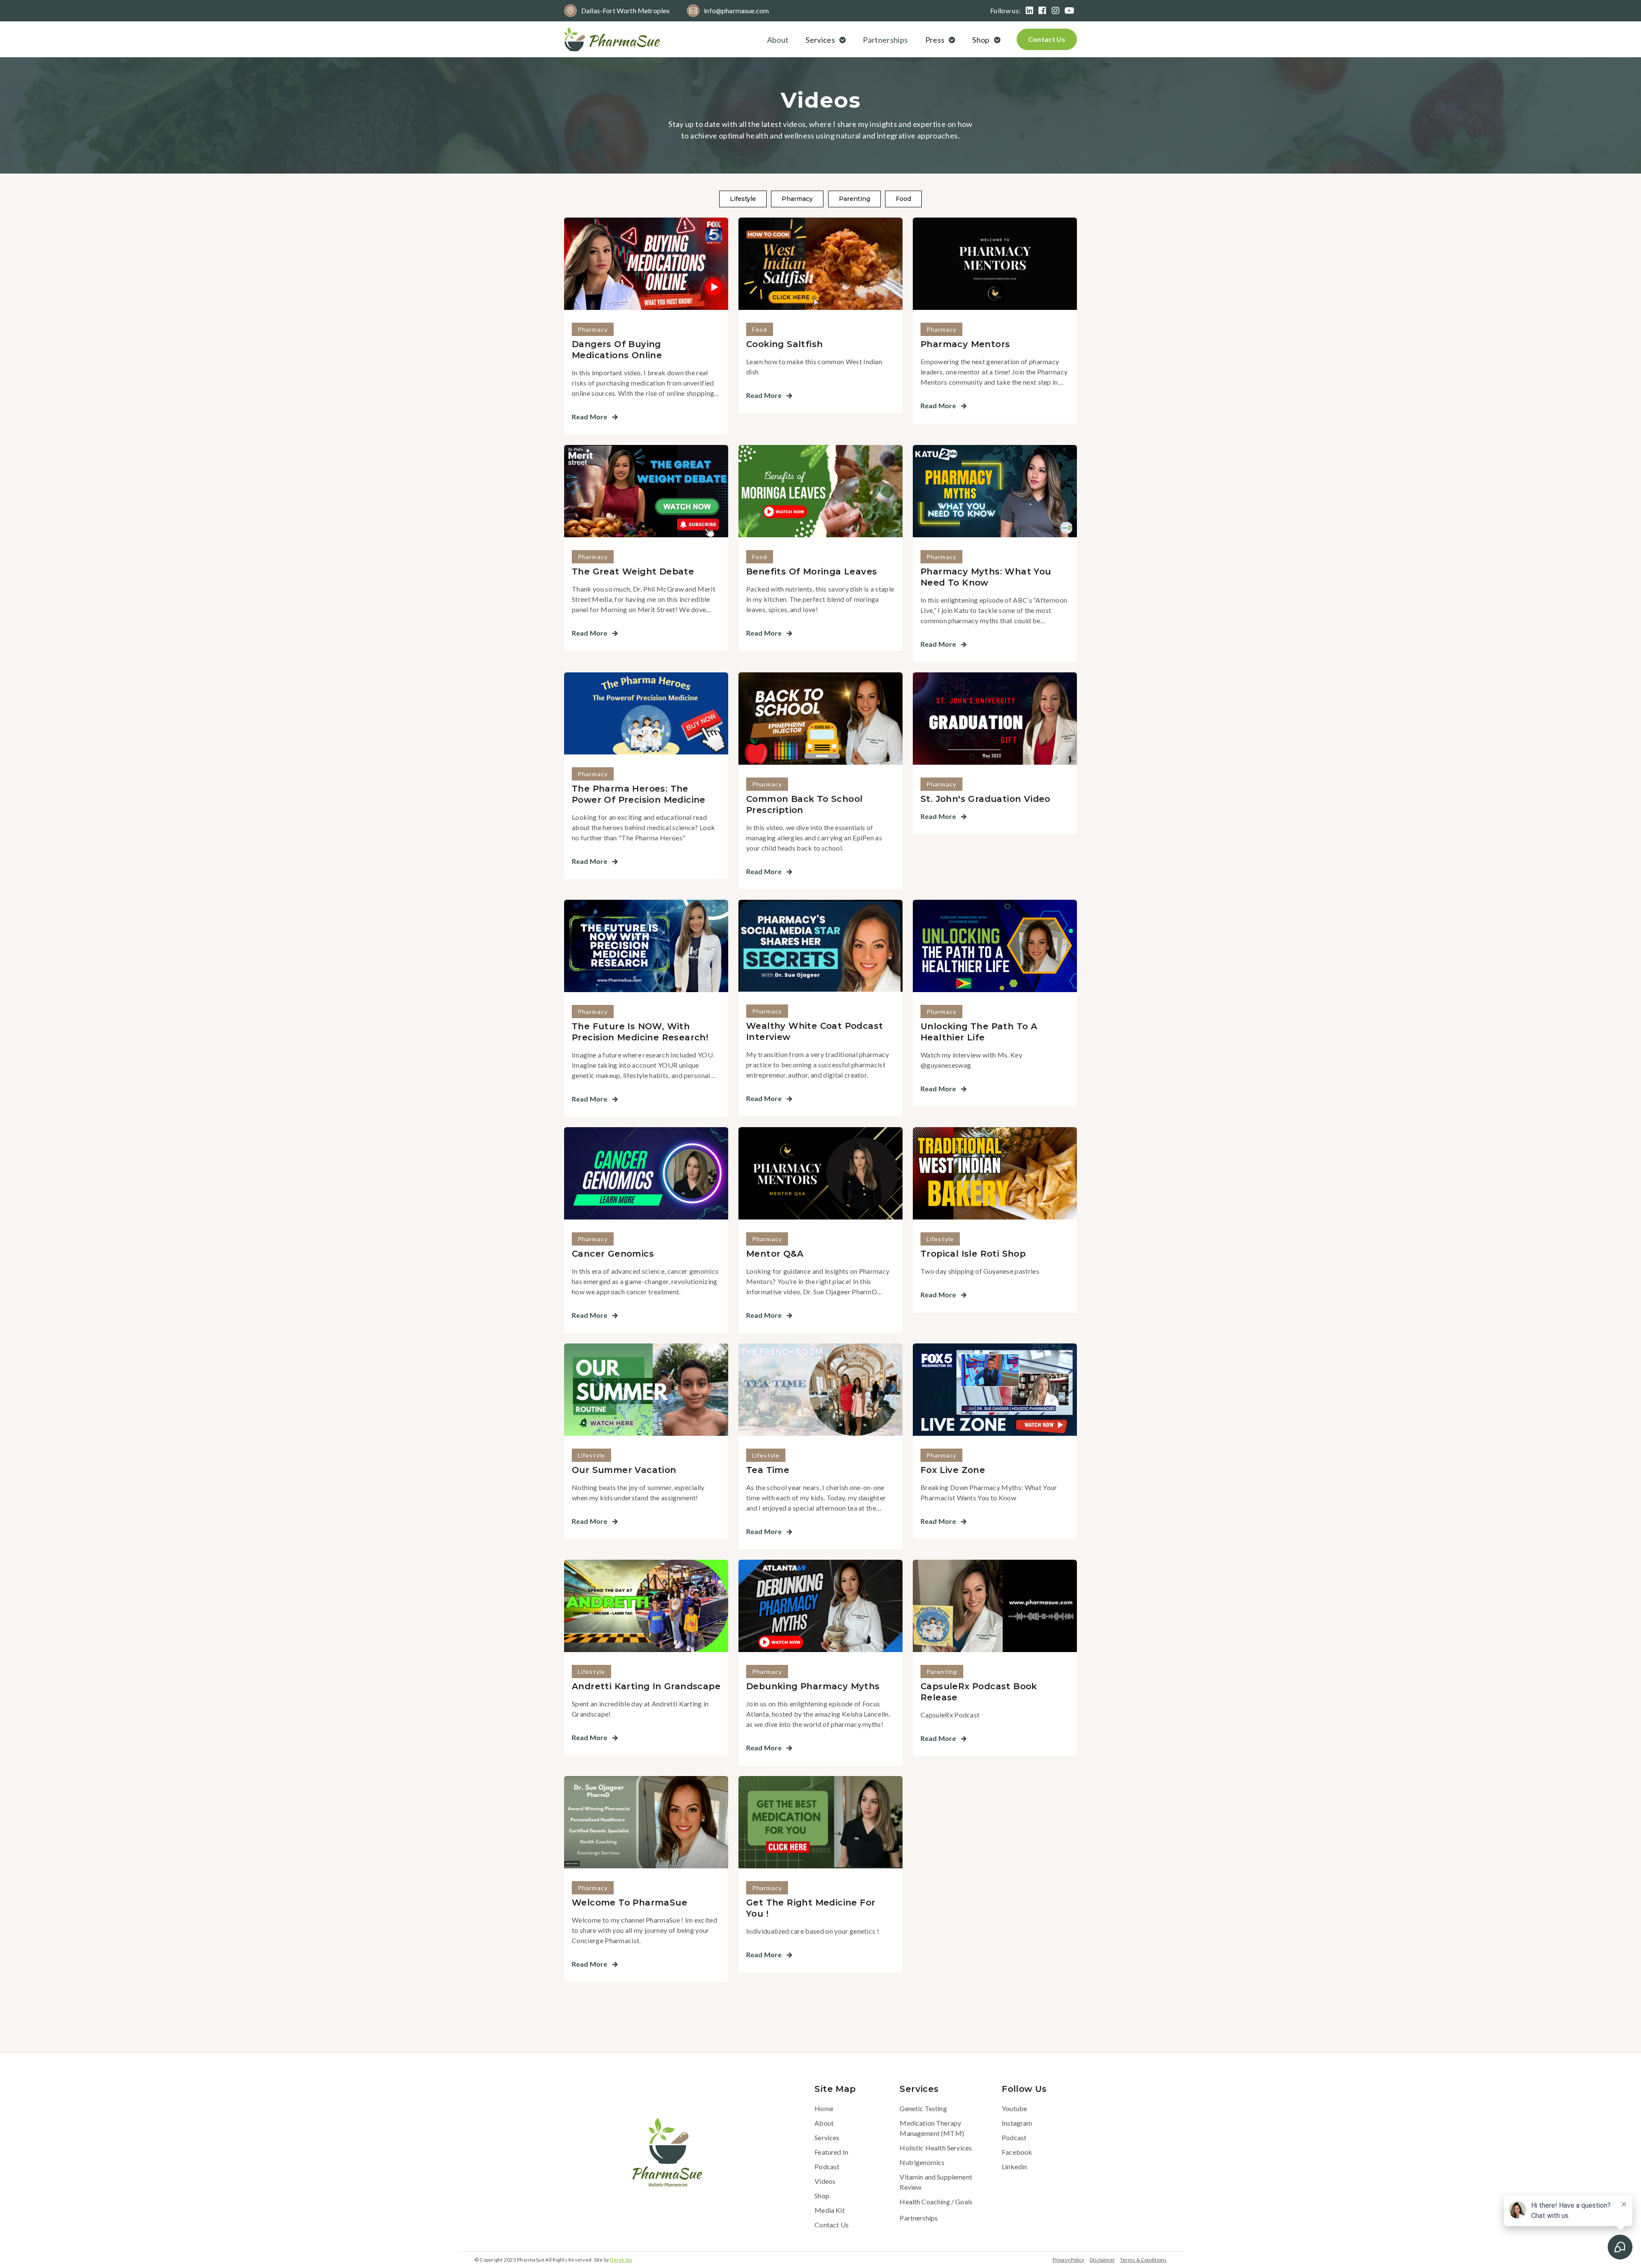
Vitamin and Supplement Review (936, 2182)
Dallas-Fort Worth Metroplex (625, 10)
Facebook (1017, 2152)
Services (827, 2137)
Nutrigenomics (922, 2162)
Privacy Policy (1069, 2260)
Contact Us (1047, 39)
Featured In (831, 2152)
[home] (612, 39)
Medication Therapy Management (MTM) (932, 2128)
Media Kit (829, 2210)
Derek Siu (621, 2260)
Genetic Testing (923, 2108)
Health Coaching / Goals (936, 2202)
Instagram (1017, 2123)
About (778, 40)
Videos (825, 2181)
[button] (827, 40)
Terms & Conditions (1143, 2260)
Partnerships (885, 40)
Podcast (827, 2166)
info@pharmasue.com (736, 10)
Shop (822, 2196)
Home (824, 2108)
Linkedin (1014, 2166)
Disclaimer (1102, 2260)
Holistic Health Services (936, 2148)
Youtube (1014, 2108)
